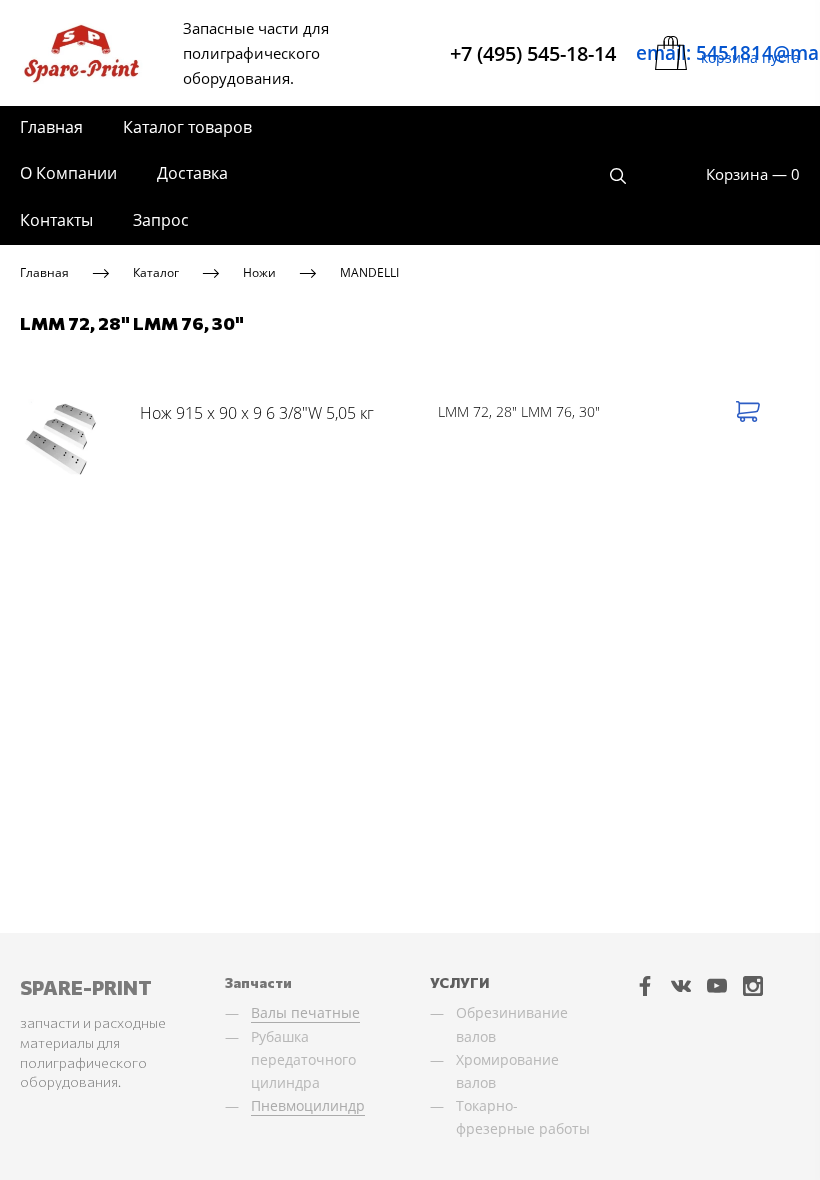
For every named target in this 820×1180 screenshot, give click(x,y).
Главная (51, 127)
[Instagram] (753, 985)
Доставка (192, 173)
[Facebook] (645, 985)
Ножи (259, 272)
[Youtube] (717, 985)
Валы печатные (305, 1012)
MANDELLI (369, 272)
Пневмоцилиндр (308, 1105)
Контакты (56, 220)
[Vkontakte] (681, 985)
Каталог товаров (187, 127)
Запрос (161, 220)
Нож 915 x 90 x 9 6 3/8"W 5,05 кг (257, 413)
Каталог (156, 272)
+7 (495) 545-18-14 (533, 53)
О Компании (68, 173)
